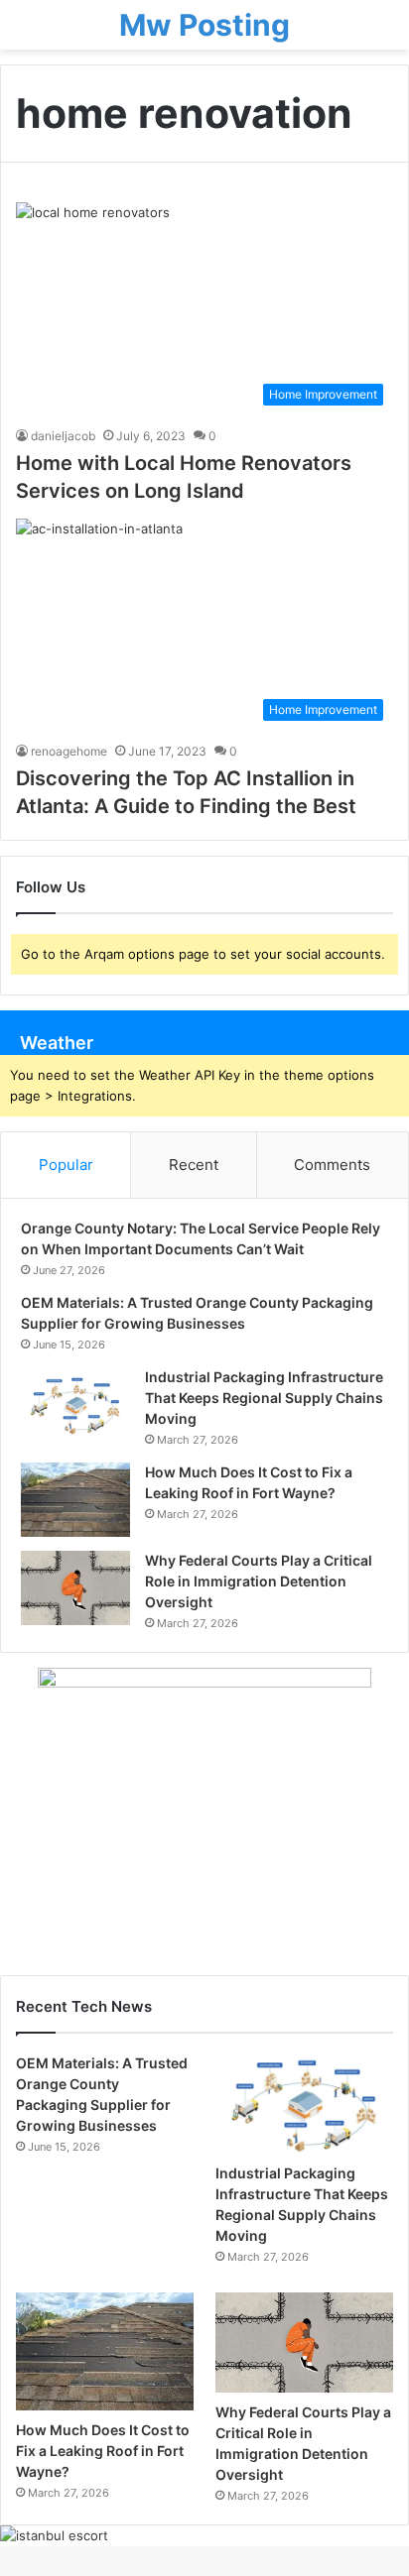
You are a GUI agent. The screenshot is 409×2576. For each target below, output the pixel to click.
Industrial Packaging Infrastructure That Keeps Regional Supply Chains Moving (264, 1398)
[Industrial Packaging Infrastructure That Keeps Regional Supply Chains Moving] (75, 1405)
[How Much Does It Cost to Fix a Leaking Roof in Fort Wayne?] (75, 1500)
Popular (66, 1165)
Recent (194, 1165)
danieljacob (63, 436)
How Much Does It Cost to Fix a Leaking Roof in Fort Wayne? (103, 2451)
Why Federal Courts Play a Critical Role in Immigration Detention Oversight (259, 1581)
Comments (332, 1165)
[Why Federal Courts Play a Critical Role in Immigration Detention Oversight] (75, 1588)
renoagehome (69, 751)
